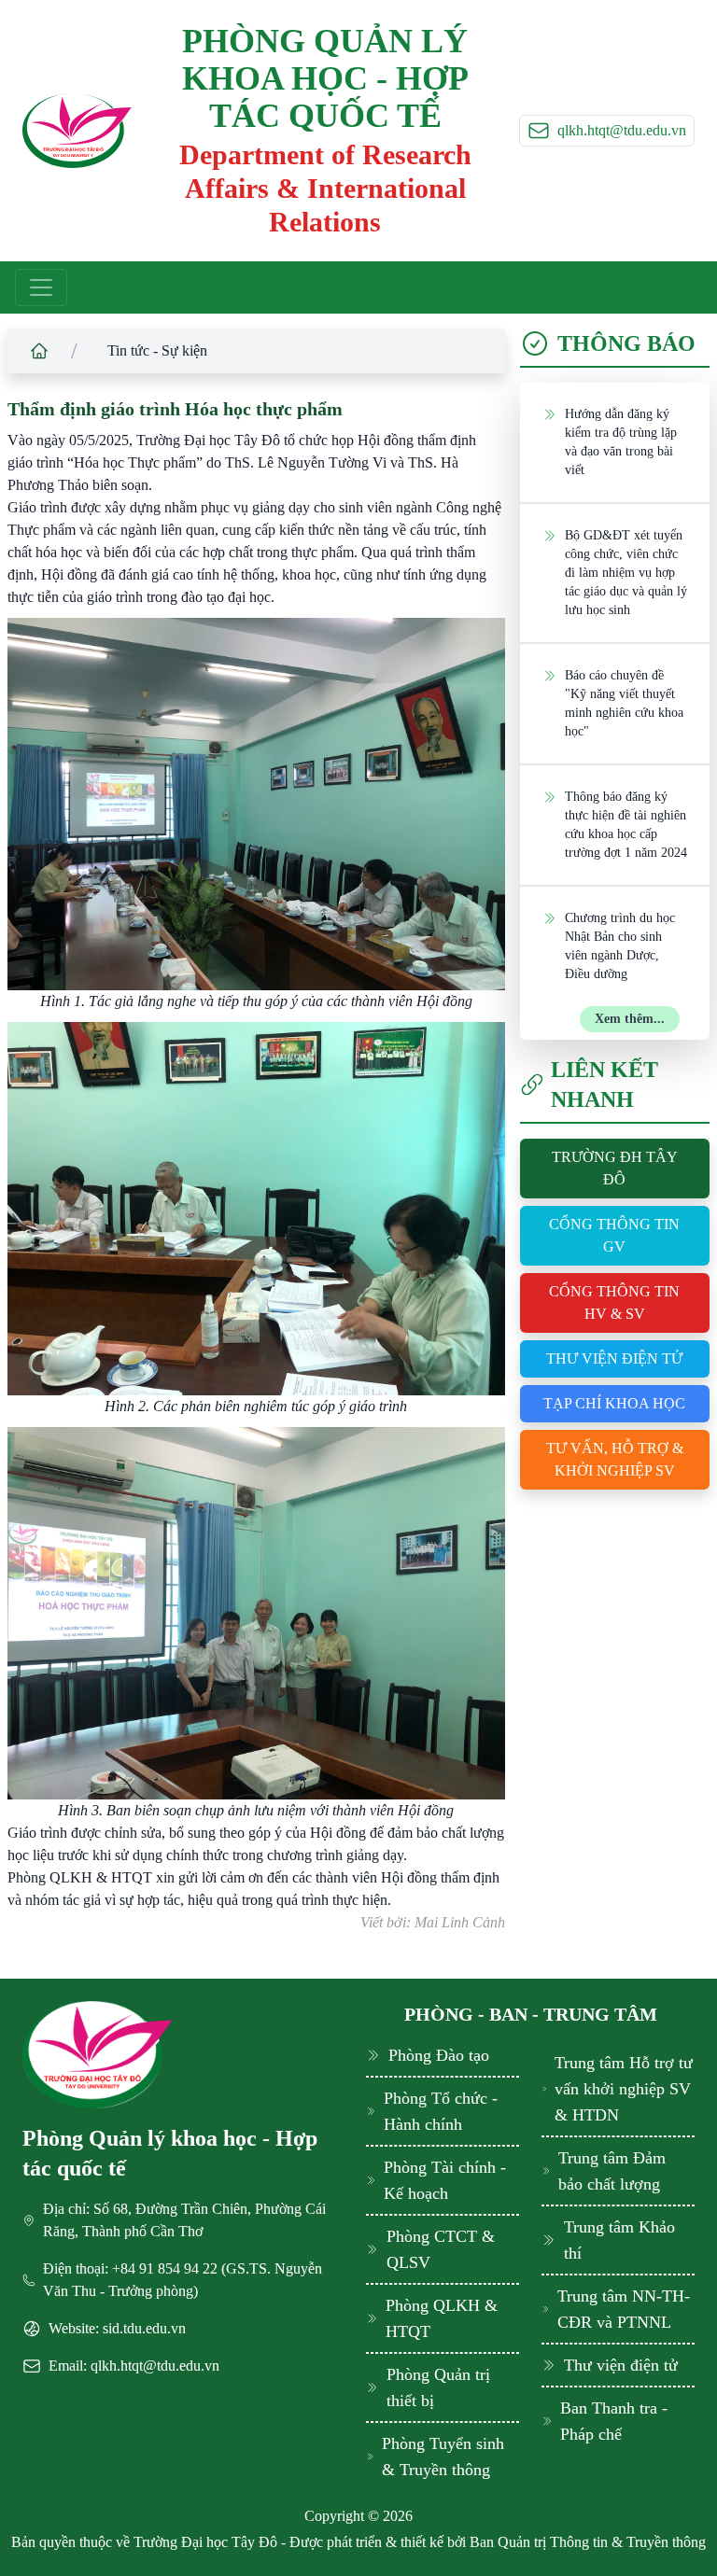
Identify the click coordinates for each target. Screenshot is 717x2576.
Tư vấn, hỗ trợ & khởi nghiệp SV (615, 1459)
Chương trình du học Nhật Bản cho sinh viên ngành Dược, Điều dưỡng (620, 946)
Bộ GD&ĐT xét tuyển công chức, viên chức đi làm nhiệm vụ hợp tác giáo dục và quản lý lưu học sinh (626, 573)
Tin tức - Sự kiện (157, 350)
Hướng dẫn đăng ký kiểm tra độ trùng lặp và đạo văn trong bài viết (621, 442)
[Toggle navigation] (41, 287)
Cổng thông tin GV (614, 1235)
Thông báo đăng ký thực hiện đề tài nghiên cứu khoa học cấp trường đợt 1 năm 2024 (626, 825)
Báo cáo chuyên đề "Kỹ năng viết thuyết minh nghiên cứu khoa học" (624, 703)
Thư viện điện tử (614, 1358)
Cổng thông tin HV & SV (614, 1302)
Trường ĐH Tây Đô (615, 1168)
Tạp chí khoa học (614, 1403)
